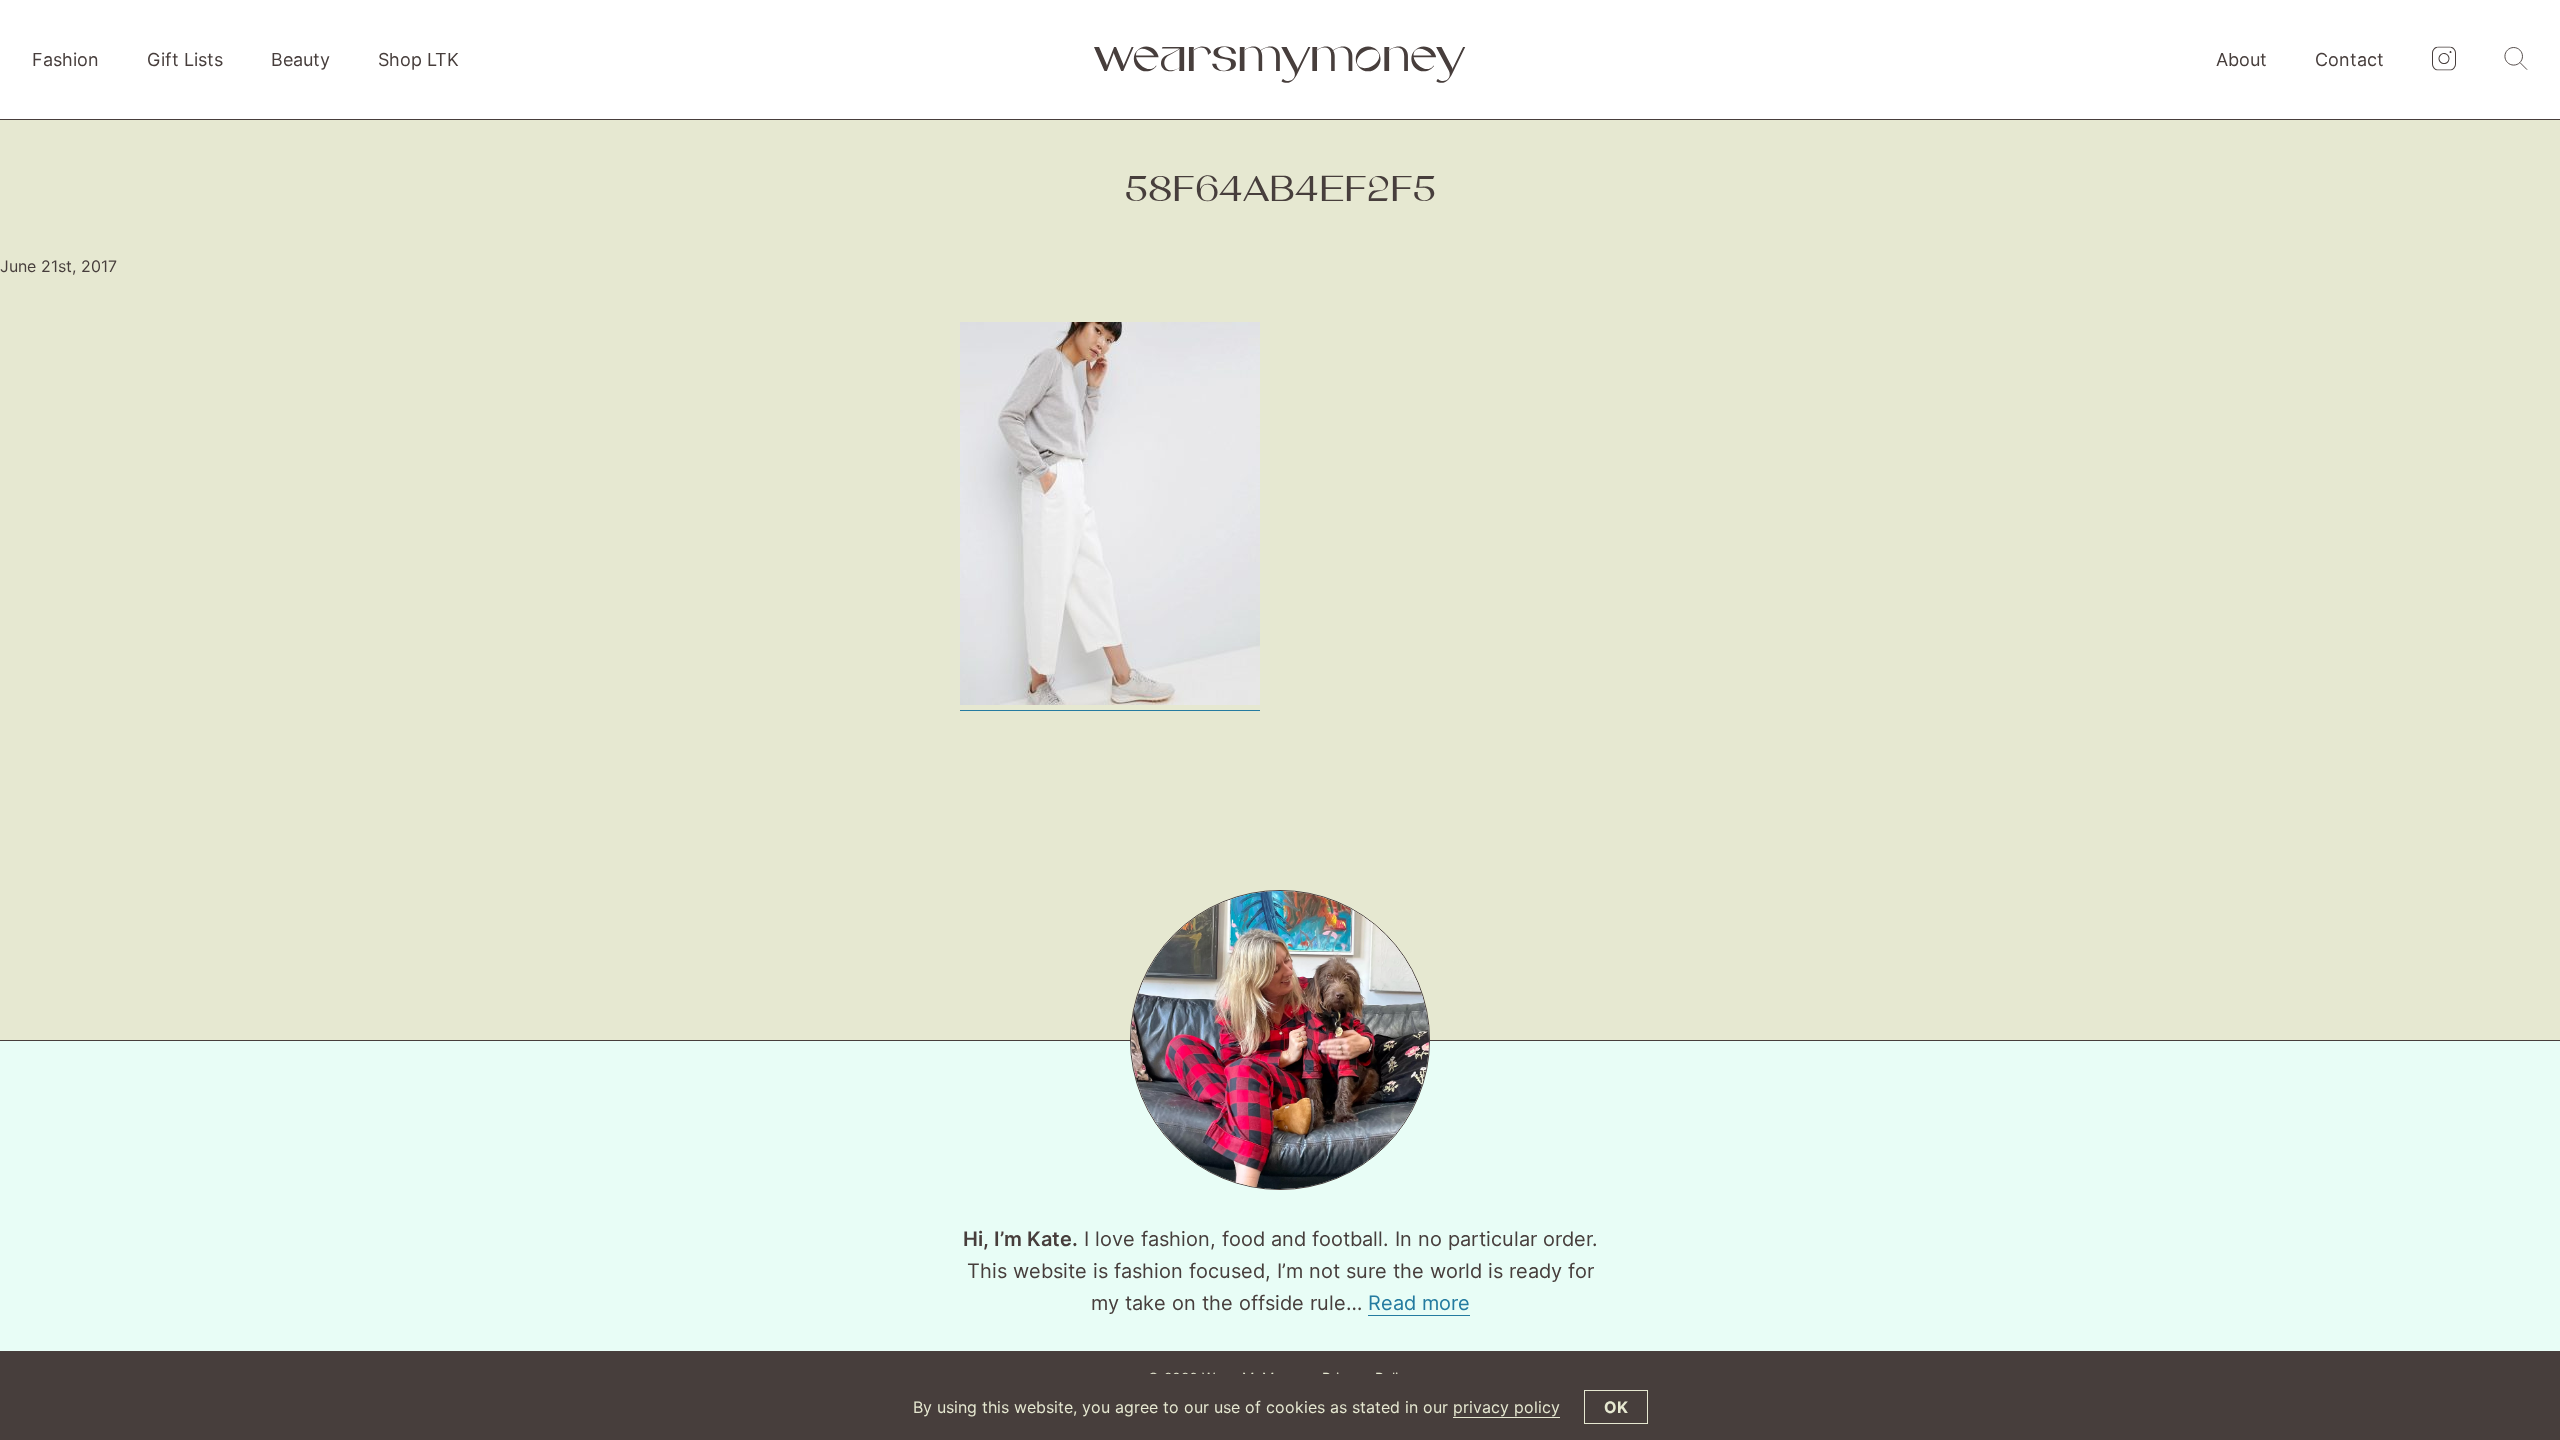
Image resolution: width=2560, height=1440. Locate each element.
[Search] (2516, 60)
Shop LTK (418, 59)
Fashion (65, 59)
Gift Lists (185, 59)
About (2241, 59)
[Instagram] (2444, 60)
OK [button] (1616, 1407)
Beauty (300, 59)
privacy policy (1506, 1407)
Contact (2349, 59)
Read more (1419, 1303)
